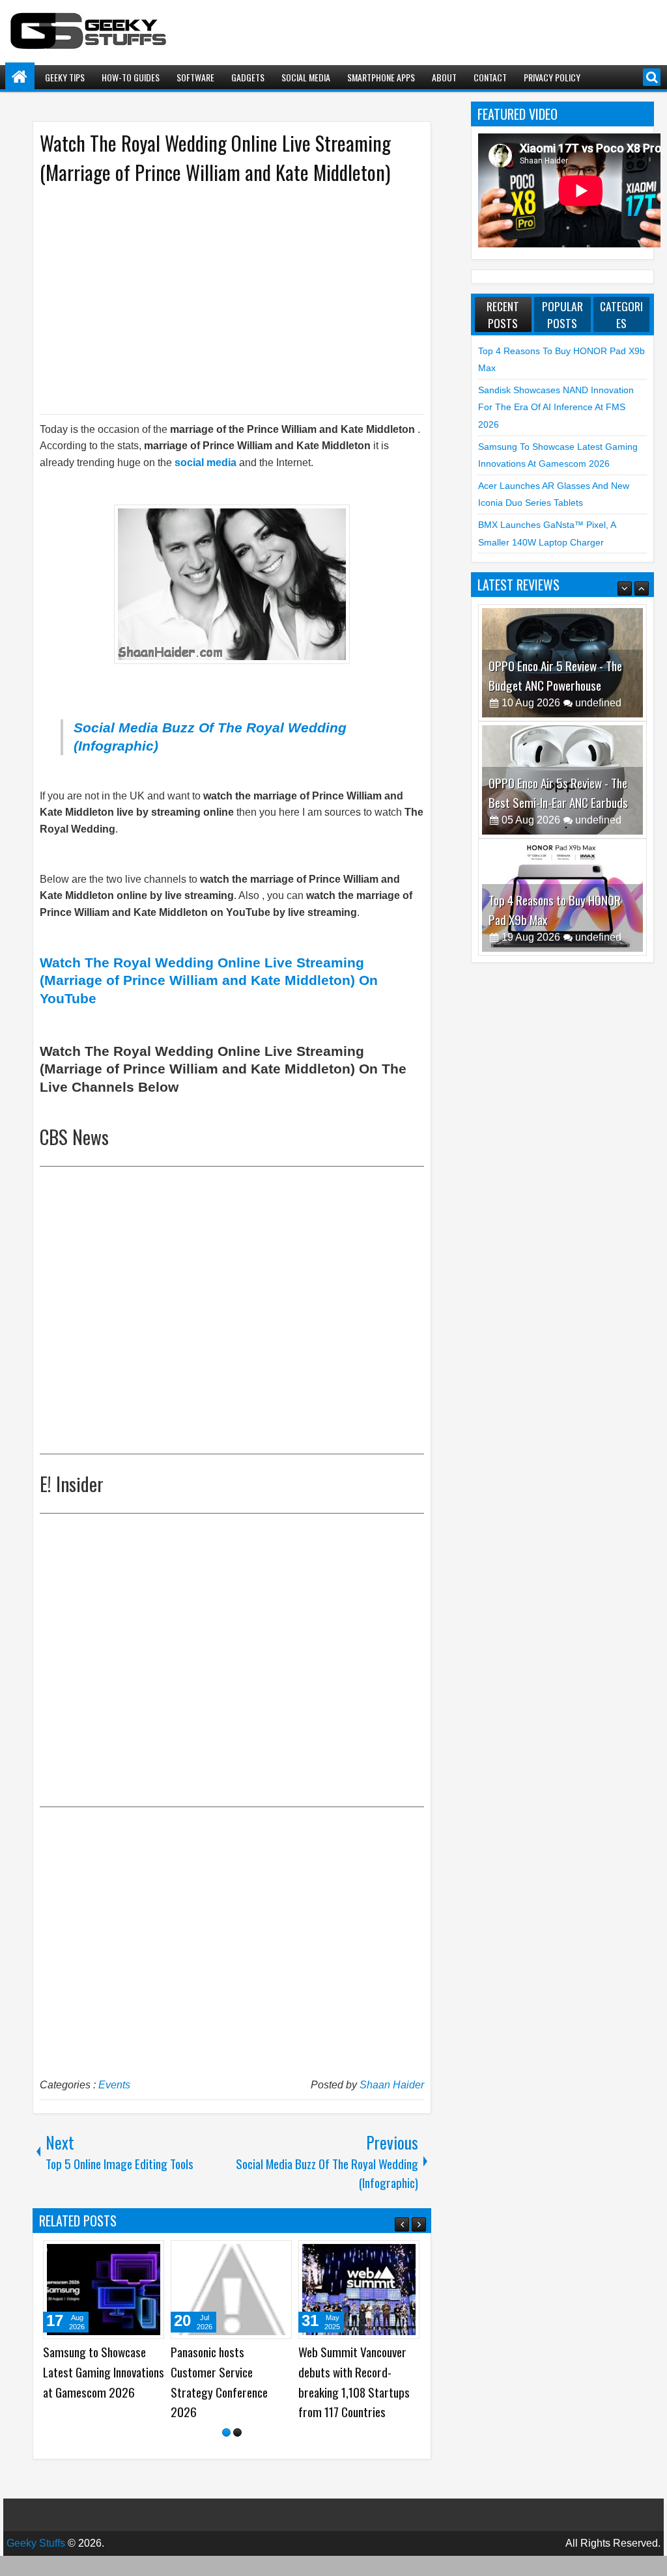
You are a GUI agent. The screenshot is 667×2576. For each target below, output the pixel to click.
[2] (237, 2453)
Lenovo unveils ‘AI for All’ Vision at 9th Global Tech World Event (355, 2372)
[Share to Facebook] (121, 2255)
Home (20, 77)
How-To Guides (131, 77)
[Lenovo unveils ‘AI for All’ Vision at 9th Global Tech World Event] (359, 2290)
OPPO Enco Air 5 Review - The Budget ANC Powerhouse (555, 613)
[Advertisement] (219, 298)
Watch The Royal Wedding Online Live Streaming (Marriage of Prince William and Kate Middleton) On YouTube (209, 980)
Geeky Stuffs (36, 2563)
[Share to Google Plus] (150, 2255)
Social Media (306, 77)
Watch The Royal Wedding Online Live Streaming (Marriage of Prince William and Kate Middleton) (215, 158)
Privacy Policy (552, 77)
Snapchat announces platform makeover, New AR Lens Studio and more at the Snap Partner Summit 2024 (228, 2391)
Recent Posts (503, 314)
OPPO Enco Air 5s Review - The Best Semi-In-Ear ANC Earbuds (558, 730)
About (444, 77)
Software (195, 77)
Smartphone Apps (381, 77)
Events (114, 2085)
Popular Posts (562, 314)
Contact (490, 77)
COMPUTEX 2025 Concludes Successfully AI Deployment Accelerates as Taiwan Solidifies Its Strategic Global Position (102, 2391)
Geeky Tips (65, 77)
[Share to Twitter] (135, 2255)
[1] (226, 2453)
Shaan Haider (392, 2085)
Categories (621, 314)
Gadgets (248, 77)
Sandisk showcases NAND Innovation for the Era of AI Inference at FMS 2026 (556, 407)
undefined (598, 640)
